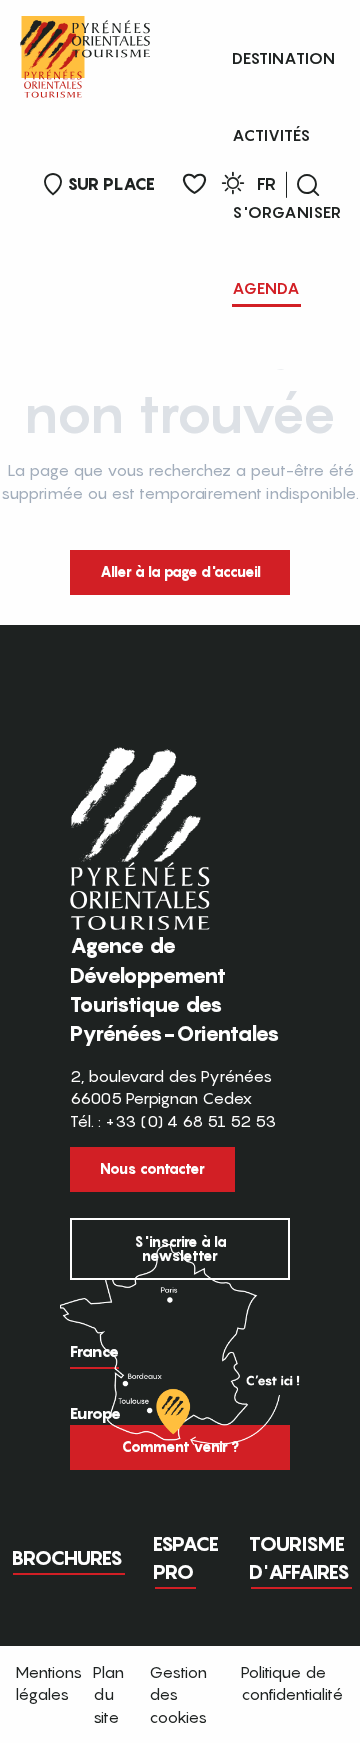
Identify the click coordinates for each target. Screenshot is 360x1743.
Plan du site (108, 1694)
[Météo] (233, 186)
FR (266, 184)
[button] (308, 185)
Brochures (67, 1558)
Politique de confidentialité (292, 1683)
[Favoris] (194, 184)
